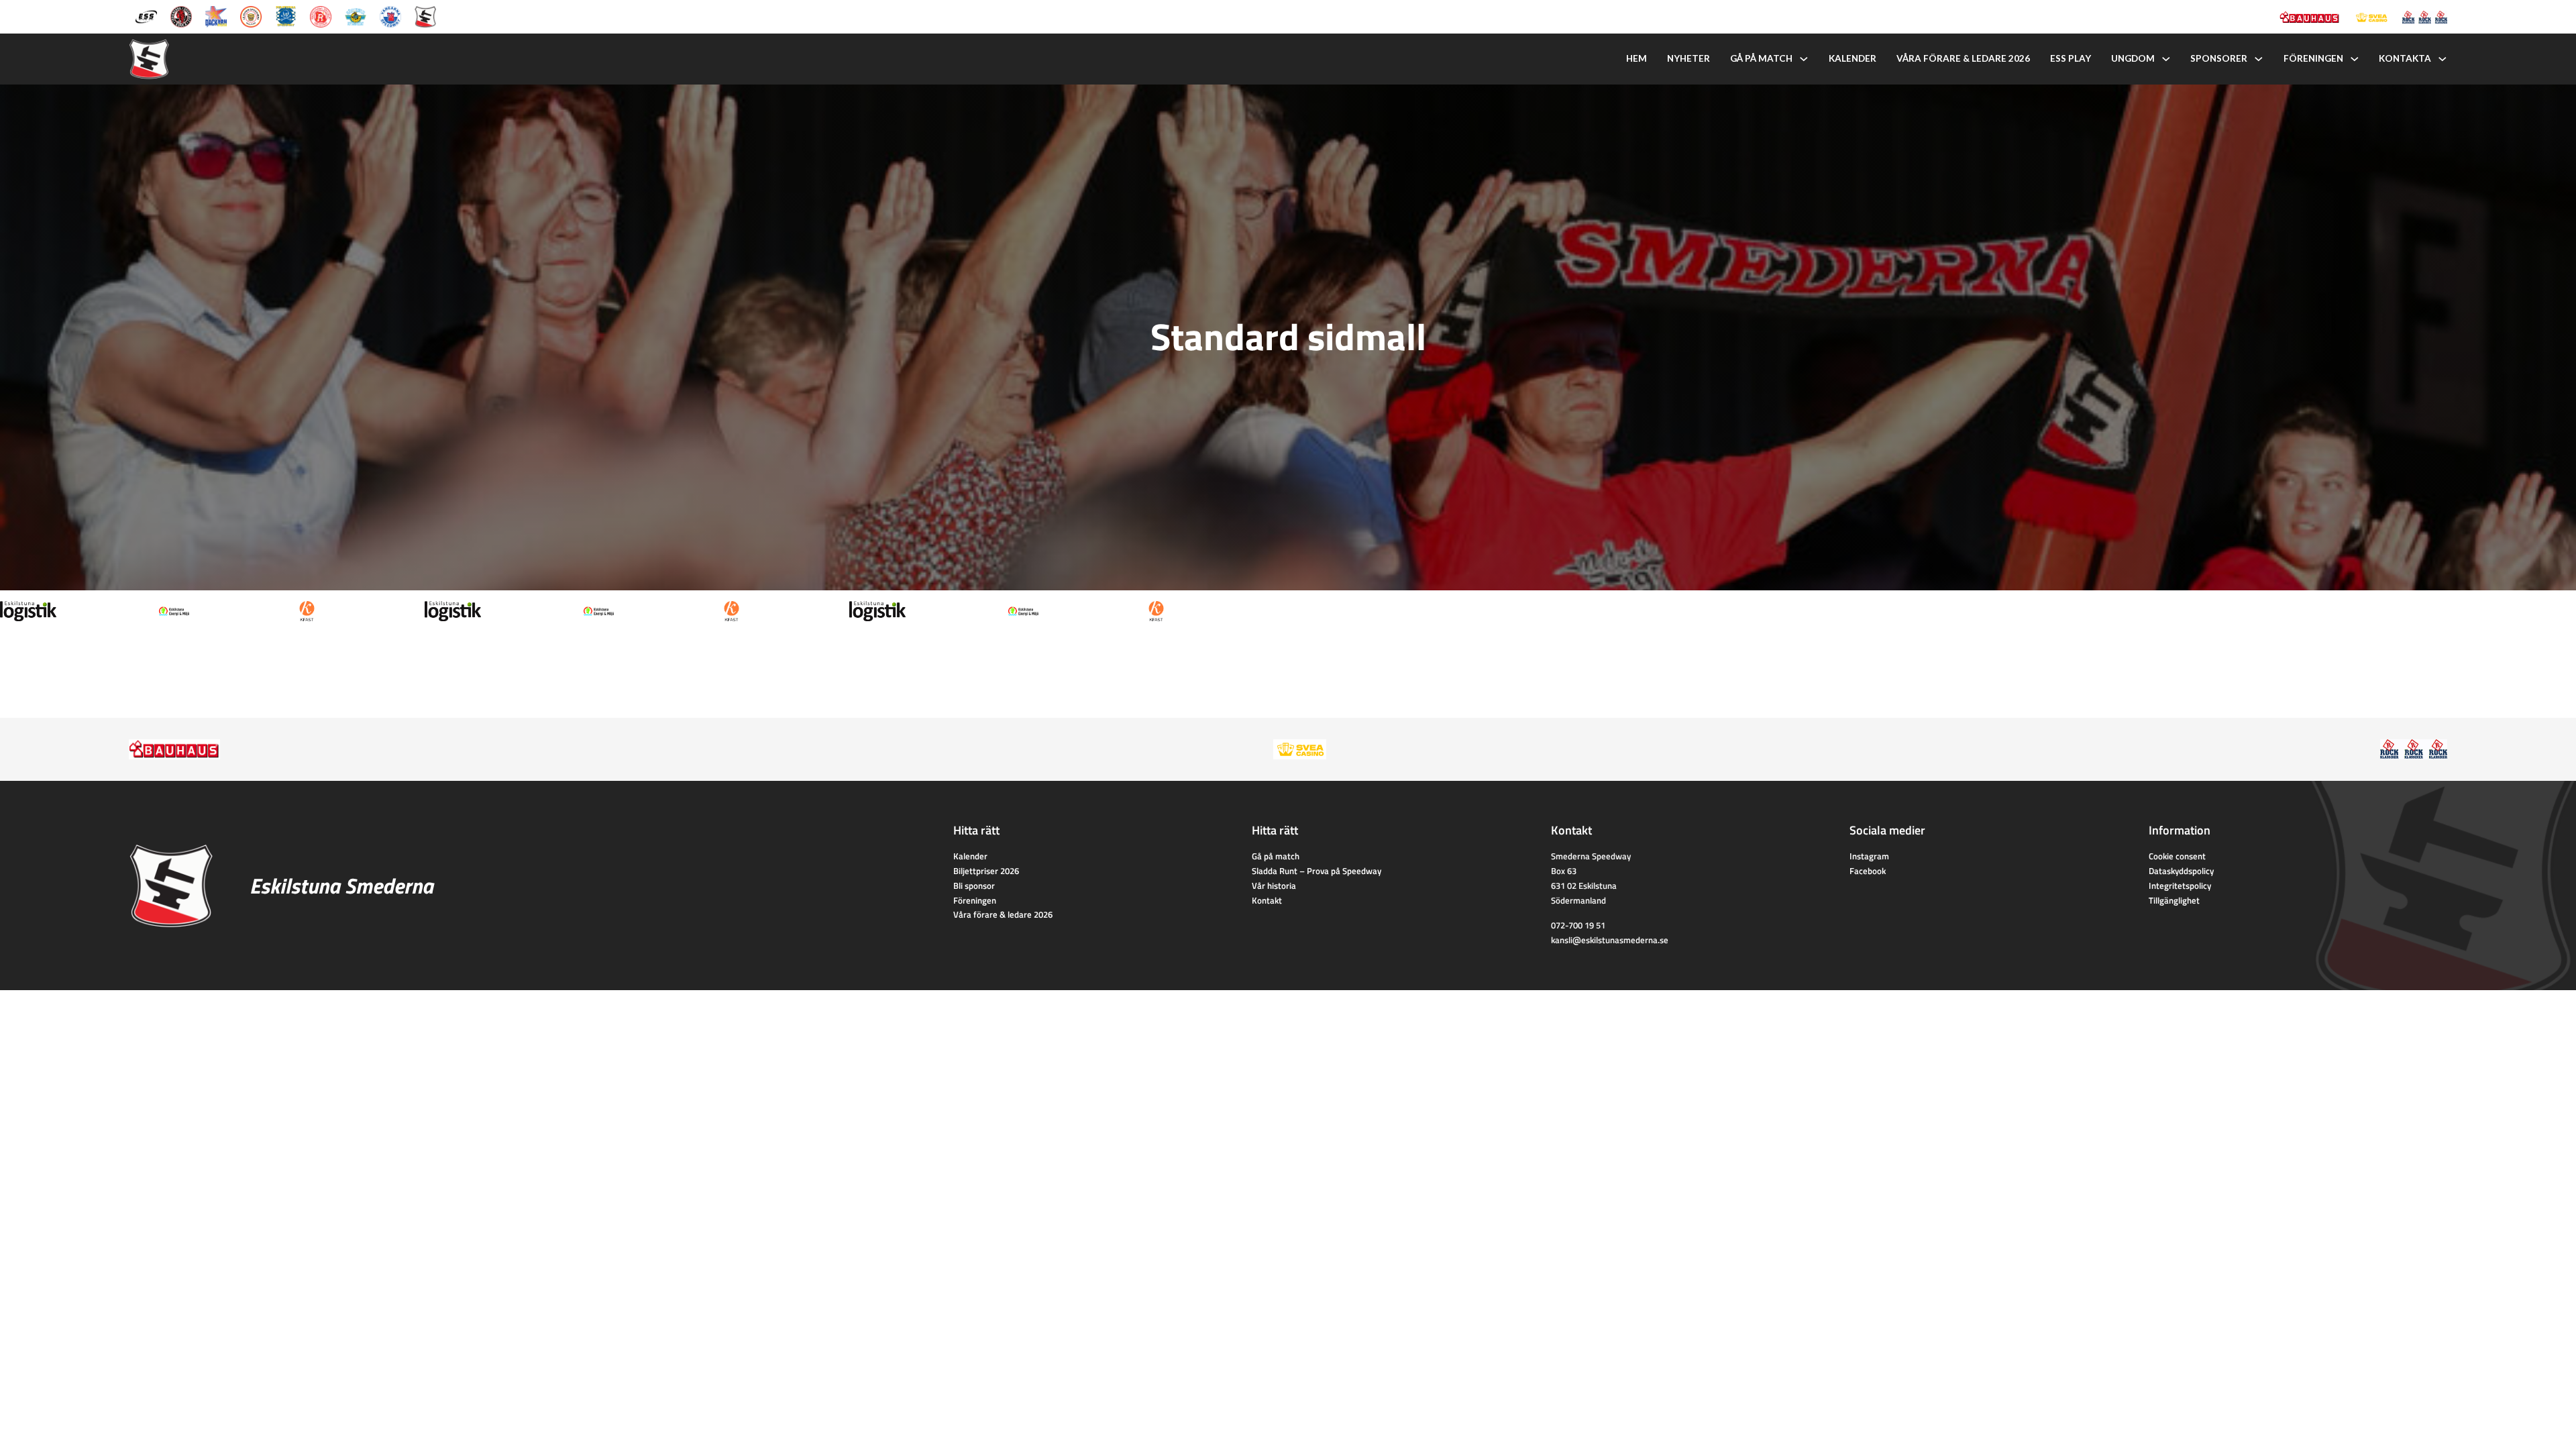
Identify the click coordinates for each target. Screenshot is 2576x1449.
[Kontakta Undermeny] (2443, 59)
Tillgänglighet (2174, 900)
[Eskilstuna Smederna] (425, 15)
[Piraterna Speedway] (286, 15)
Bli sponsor (974, 885)
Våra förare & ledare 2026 (1963, 58)
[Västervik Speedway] (356, 15)
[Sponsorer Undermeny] (2259, 59)
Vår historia (1274, 885)
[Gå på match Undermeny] (1804, 59)
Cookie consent (2177, 856)
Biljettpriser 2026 (986, 871)
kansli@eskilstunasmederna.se (1610, 940)
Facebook (1868, 871)
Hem (1636, 58)
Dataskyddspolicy (2181, 871)
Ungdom (2133, 58)
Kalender (1853, 58)
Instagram (1869, 856)
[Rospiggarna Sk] (321, 15)
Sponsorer (2219, 58)
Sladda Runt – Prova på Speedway (1317, 871)
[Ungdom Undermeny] (2166, 59)
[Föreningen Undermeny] (2355, 59)
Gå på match (1761, 58)
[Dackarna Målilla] (216, 15)
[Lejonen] (251, 15)
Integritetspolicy (2180, 885)
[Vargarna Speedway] (390, 15)
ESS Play (2071, 58)
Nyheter (1688, 58)
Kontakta (2405, 58)
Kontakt (1267, 900)
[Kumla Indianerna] (181, 15)
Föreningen (2313, 58)
